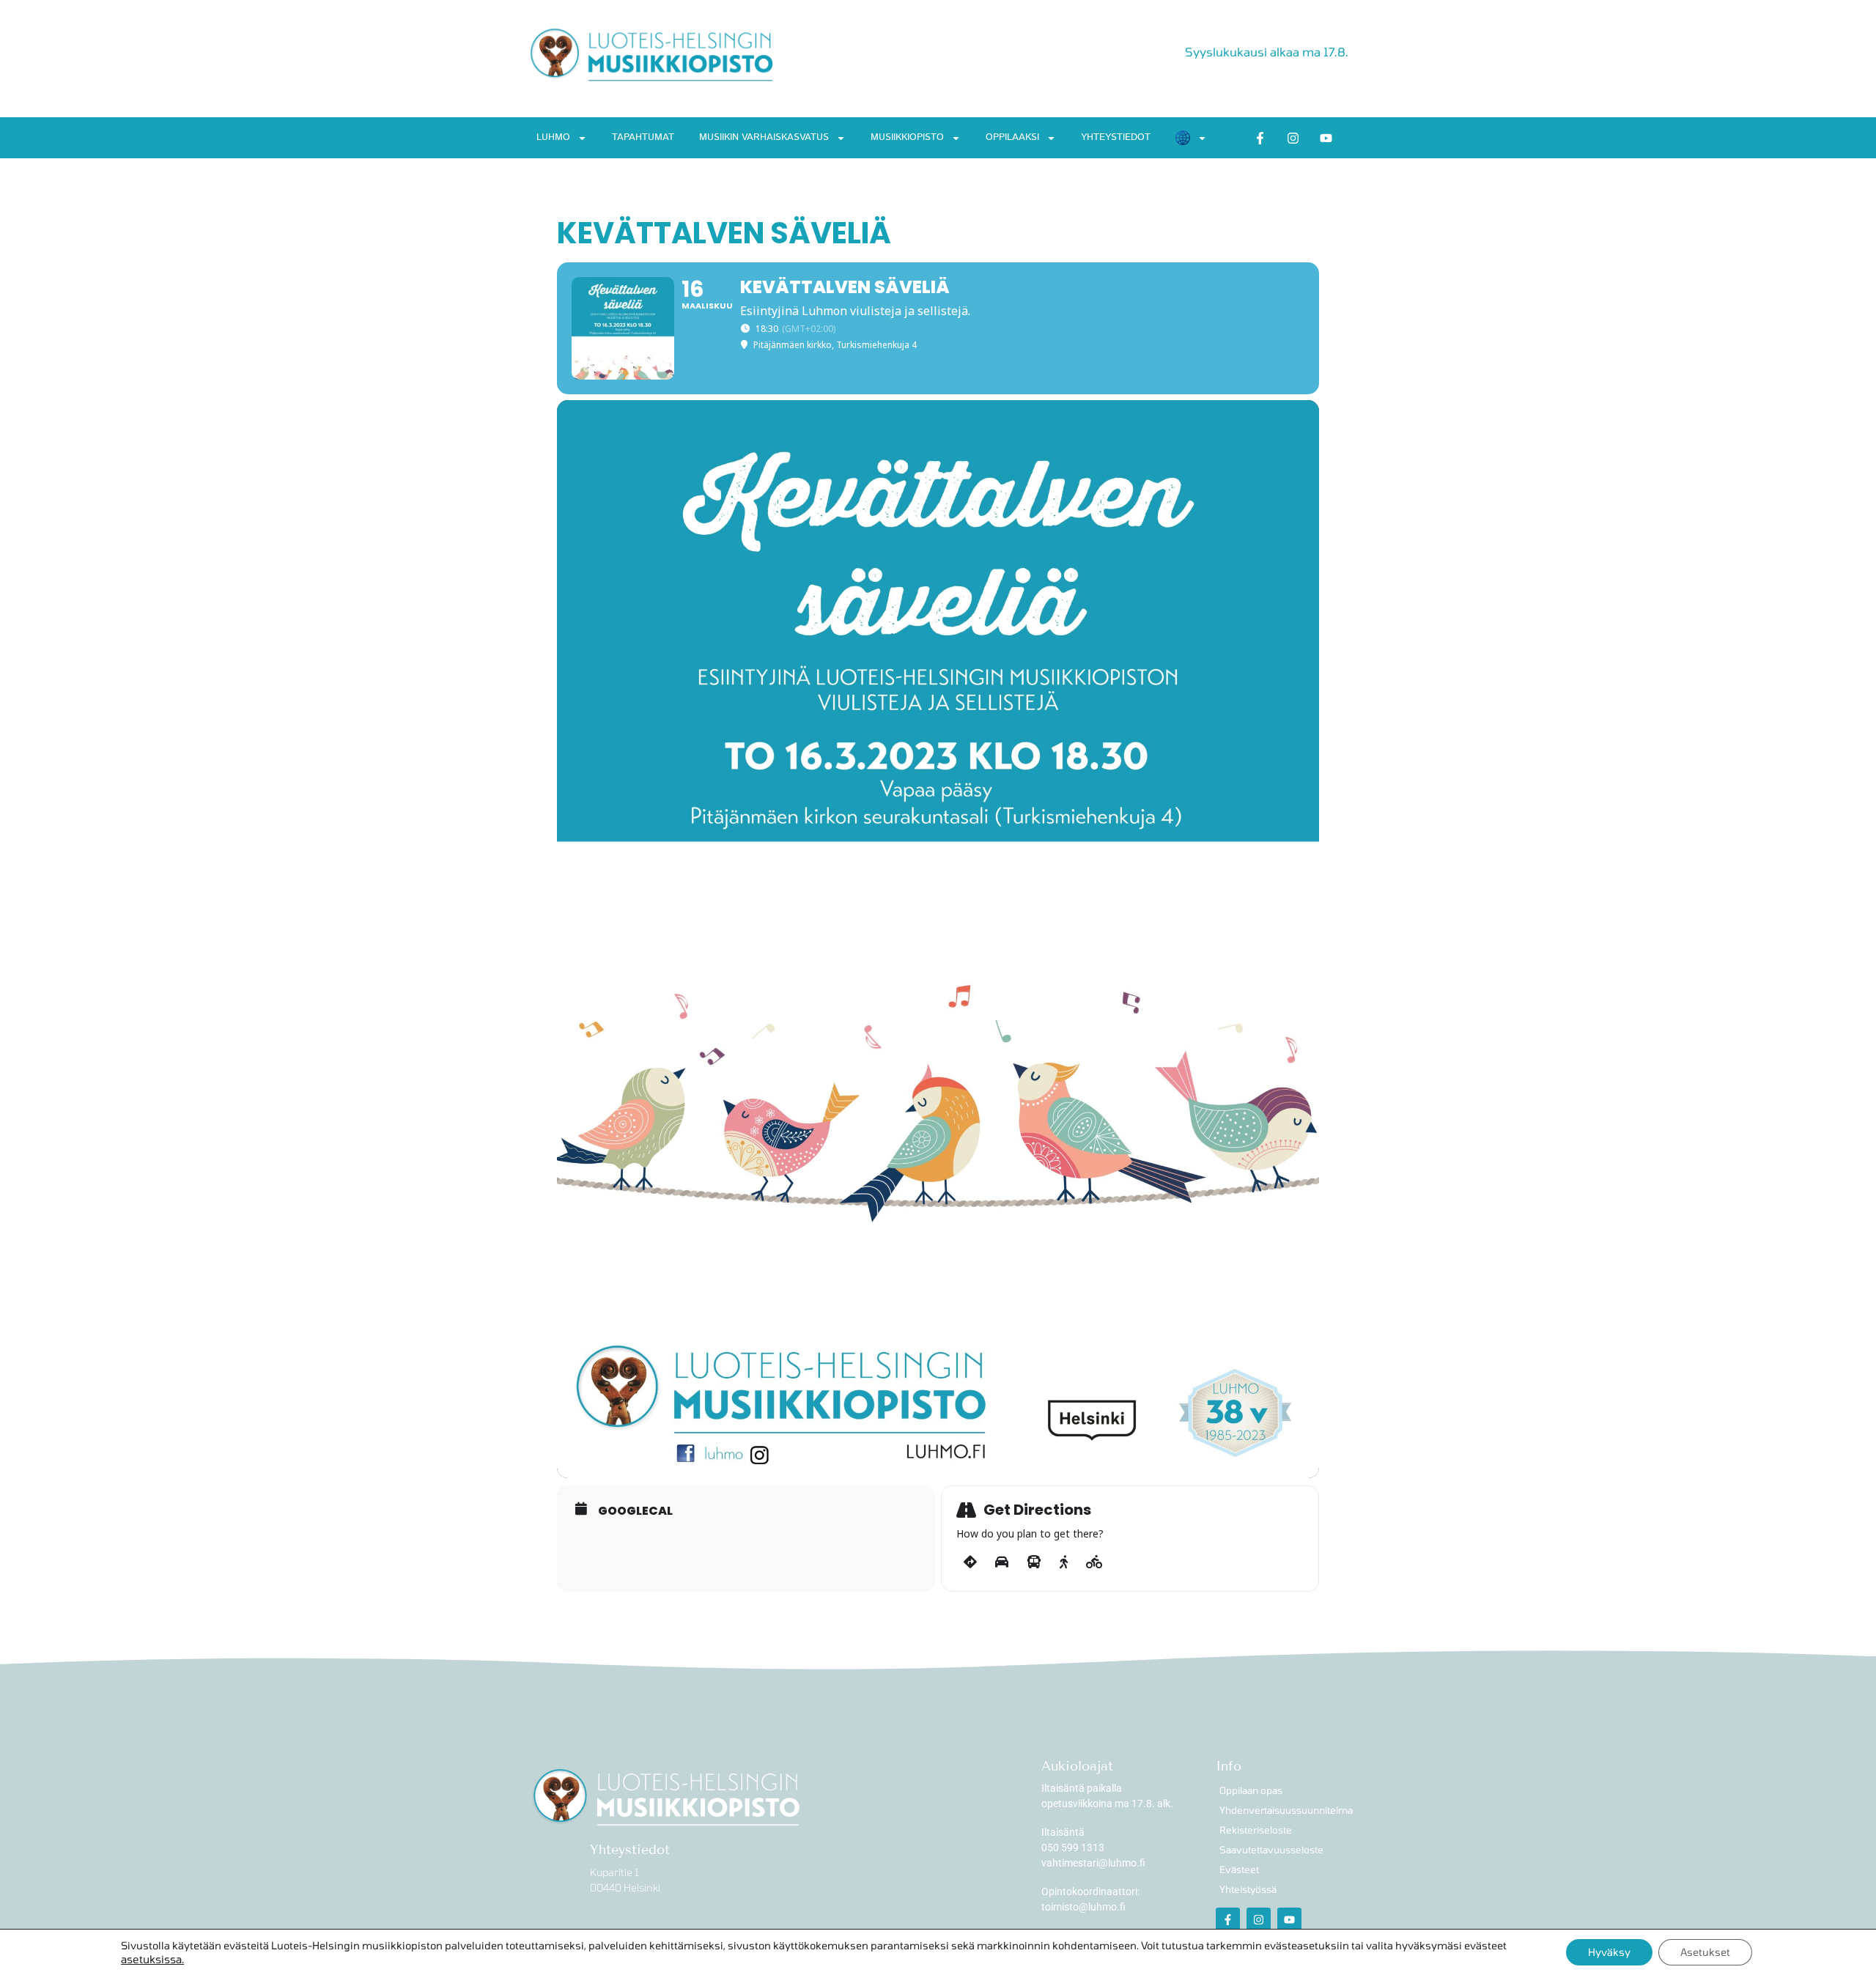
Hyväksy (1609, 1952)
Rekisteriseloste (1256, 1830)
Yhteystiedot (1116, 137)
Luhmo (553, 137)
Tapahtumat (643, 137)
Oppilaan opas (1251, 1790)
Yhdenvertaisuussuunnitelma (1284, 1810)
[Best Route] (970, 1562)
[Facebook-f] (1260, 138)
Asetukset (1705, 1952)
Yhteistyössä (1248, 1889)
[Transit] (1034, 1562)
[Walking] (1064, 1562)
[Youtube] (1326, 138)
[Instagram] (1293, 138)
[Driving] (1002, 1562)
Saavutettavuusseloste (1271, 1850)
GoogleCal (635, 1511)
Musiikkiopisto (907, 137)
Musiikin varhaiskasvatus (764, 137)
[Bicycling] (1094, 1562)
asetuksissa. (152, 1959)
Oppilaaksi (1012, 137)
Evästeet (1239, 1869)
